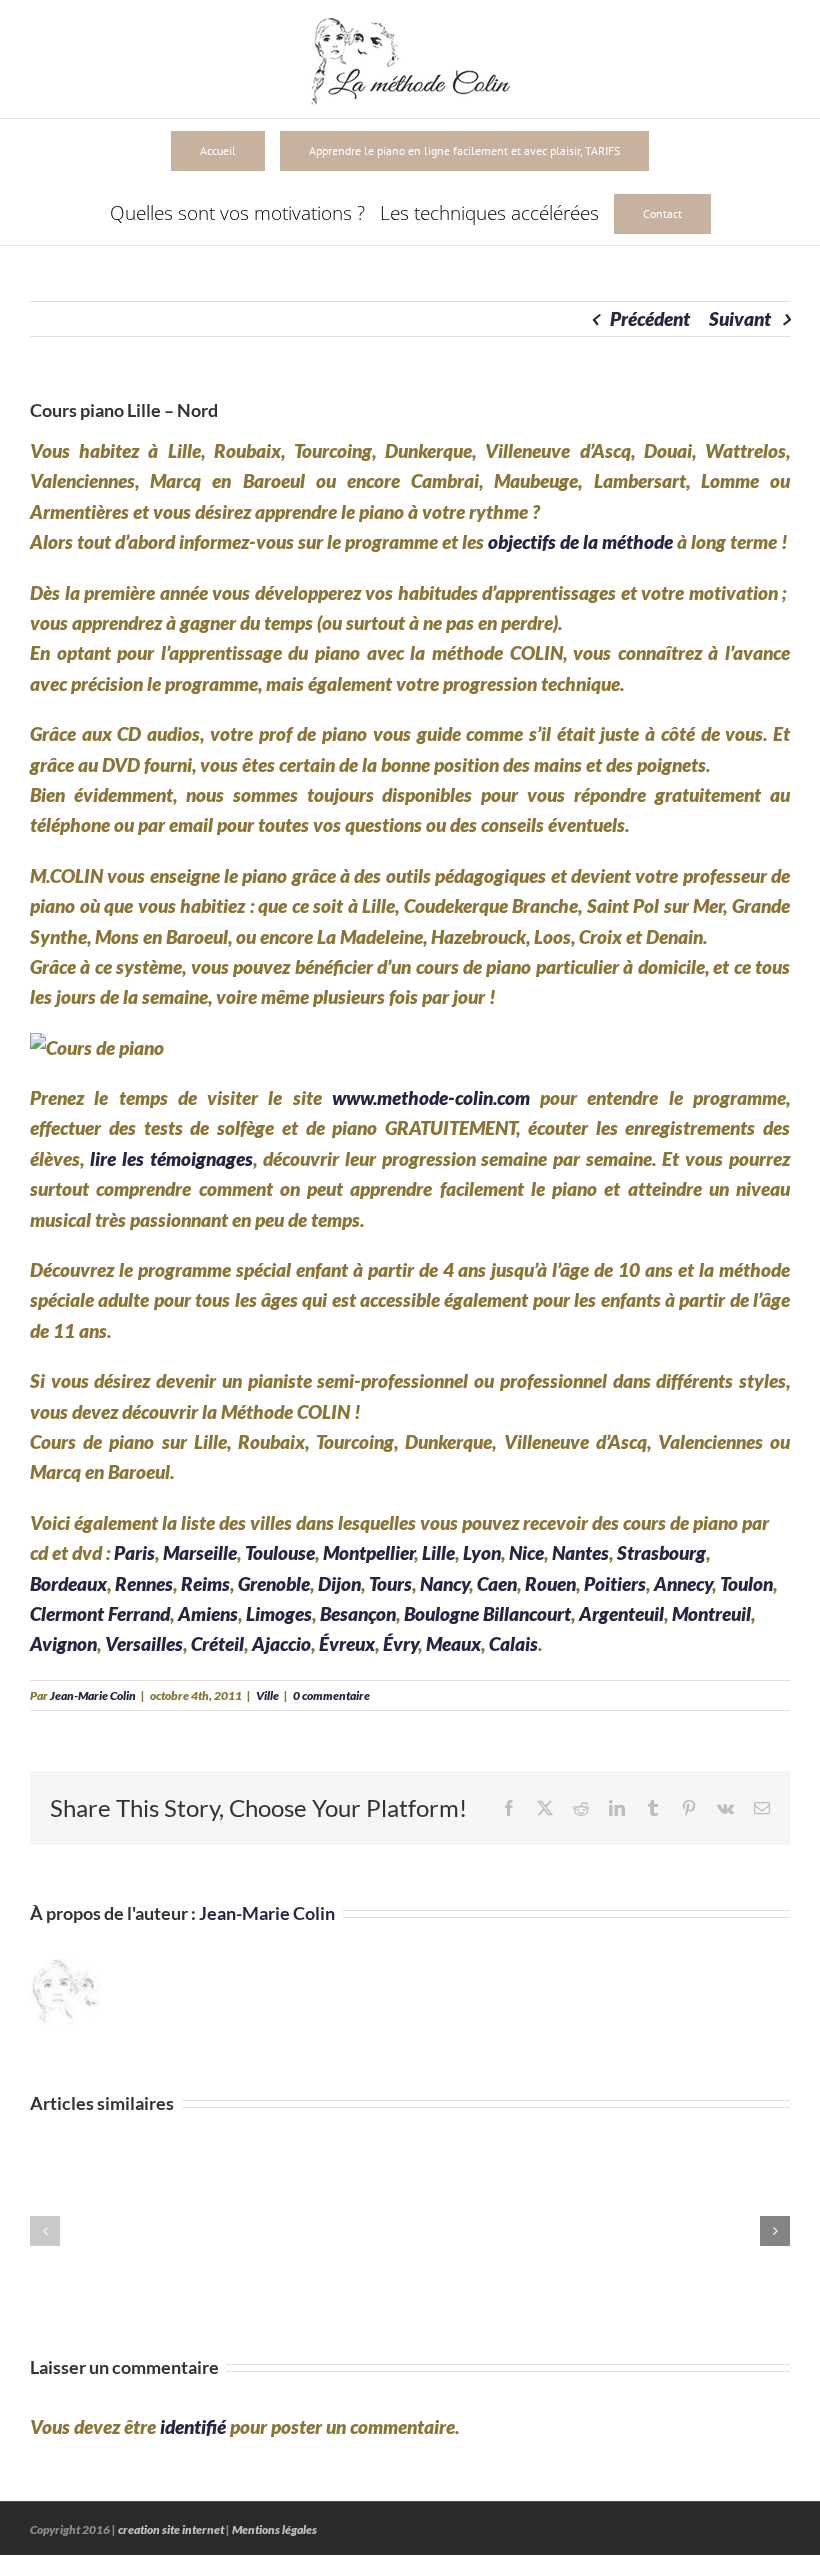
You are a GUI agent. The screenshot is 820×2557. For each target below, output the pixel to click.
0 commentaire (331, 1695)
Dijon (339, 1583)
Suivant (740, 318)
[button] (45, 2231)
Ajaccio (281, 1643)
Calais (513, 1643)
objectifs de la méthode (580, 541)
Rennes (144, 1583)
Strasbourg (661, 1552)
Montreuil (711, 1613)
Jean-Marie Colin (93, 1695)
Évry (400, 1643)
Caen (497, 1583)
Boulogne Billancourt (487, 1613)
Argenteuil (621, 1613)
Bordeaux (68, 1583)
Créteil (217, 1643)
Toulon (746, 1583)
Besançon (358, 1613)
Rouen (550, 1583)
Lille (438, 1552)
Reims (205, 1583)
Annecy (683, 1583)
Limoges (279, 1613)
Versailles (144, 1643)
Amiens (208, 1613)
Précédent (650, 318)
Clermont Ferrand (100, 1613)
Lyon (482, 1552)
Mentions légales (274, 2529)
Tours (390, 1583)
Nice (526, 1552)
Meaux (453, 1643)
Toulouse (280, 1552)
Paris (134, 1552)
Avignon (63, 1643)
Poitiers (615, 1583)
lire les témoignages (171, 1158)
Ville (267, 1695)
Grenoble (274, 1583)
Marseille (200, 1552)
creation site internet (171, 2529)
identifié (193, 2426)
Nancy (444, 1583)
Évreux (347, 1643)
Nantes (580, 1552)
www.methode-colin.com (431, 1097)
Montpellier (368, 1552)
